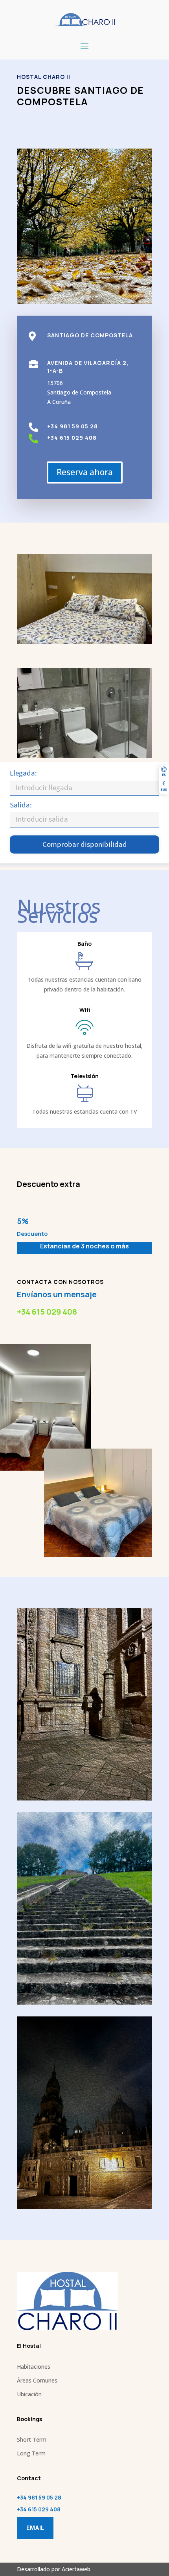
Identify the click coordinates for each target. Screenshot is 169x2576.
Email (35, 2528)
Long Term (31, 2453)
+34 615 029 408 (47, 1312)
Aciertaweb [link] (76, 2569)
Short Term (32, 2439)
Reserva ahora (85, 472)
